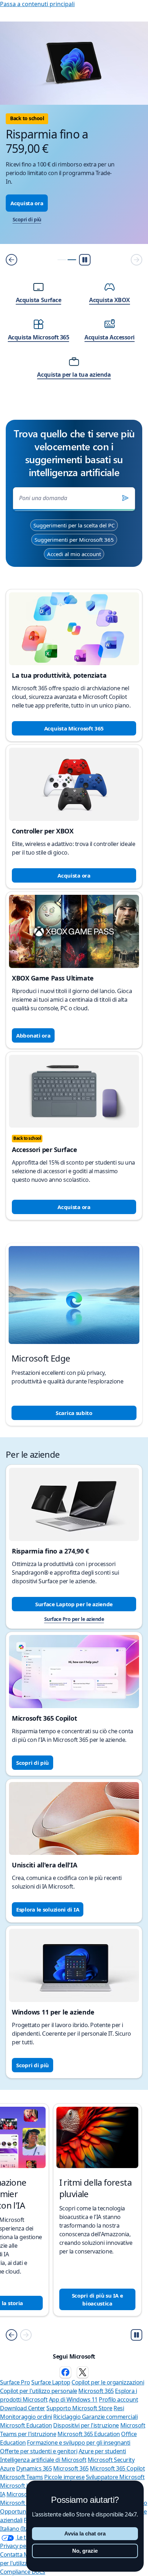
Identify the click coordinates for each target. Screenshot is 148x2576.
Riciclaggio (67, 2417)
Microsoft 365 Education (89, 2434)
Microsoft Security (111, 2460)
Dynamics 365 (34, 2468)
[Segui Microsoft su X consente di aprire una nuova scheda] (83, 2372)
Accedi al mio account (74, 554)
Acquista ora (27, 203)
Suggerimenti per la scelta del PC (74, 525)
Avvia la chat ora (85, 2533)
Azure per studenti (102, 2451)
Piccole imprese (64, 2477)
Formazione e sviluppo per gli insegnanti (79, 2443)
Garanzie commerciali (110, 2417)
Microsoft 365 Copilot (117, 2468)
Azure (8, 2468)
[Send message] (125, 498)
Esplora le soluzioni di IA (48, 1909)
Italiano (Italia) (18, 2529)
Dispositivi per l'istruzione (86, 2425)
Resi (119, 2408)
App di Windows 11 (73, 2399)
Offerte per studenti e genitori (39, 2451)
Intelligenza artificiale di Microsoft (43, 2460)
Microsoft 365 (96, 2391)
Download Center (23, 2408)
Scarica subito (74, 1413)
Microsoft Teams (22, 2477)
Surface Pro (15, 2382)
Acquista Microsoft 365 (74, 728)
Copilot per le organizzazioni (108, 2382)
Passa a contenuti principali (37, 4)
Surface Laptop (51, 2382)
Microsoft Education (26, 2425)
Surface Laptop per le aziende (74, 1604)
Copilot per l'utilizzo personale (39, 2391)
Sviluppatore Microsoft (115, 2477)
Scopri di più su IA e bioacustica (98, 2299)
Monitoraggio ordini (26, 2417)
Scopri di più (27, 219)
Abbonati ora (33, 1035)
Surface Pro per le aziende (74, 1619)
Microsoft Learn (20, 2486)
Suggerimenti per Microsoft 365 (74, 540)
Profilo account (118, 2399)
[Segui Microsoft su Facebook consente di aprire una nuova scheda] (65, 2372)
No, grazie (85, 2551)
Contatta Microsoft (24, 2554)
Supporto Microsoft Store (79, 2408)
